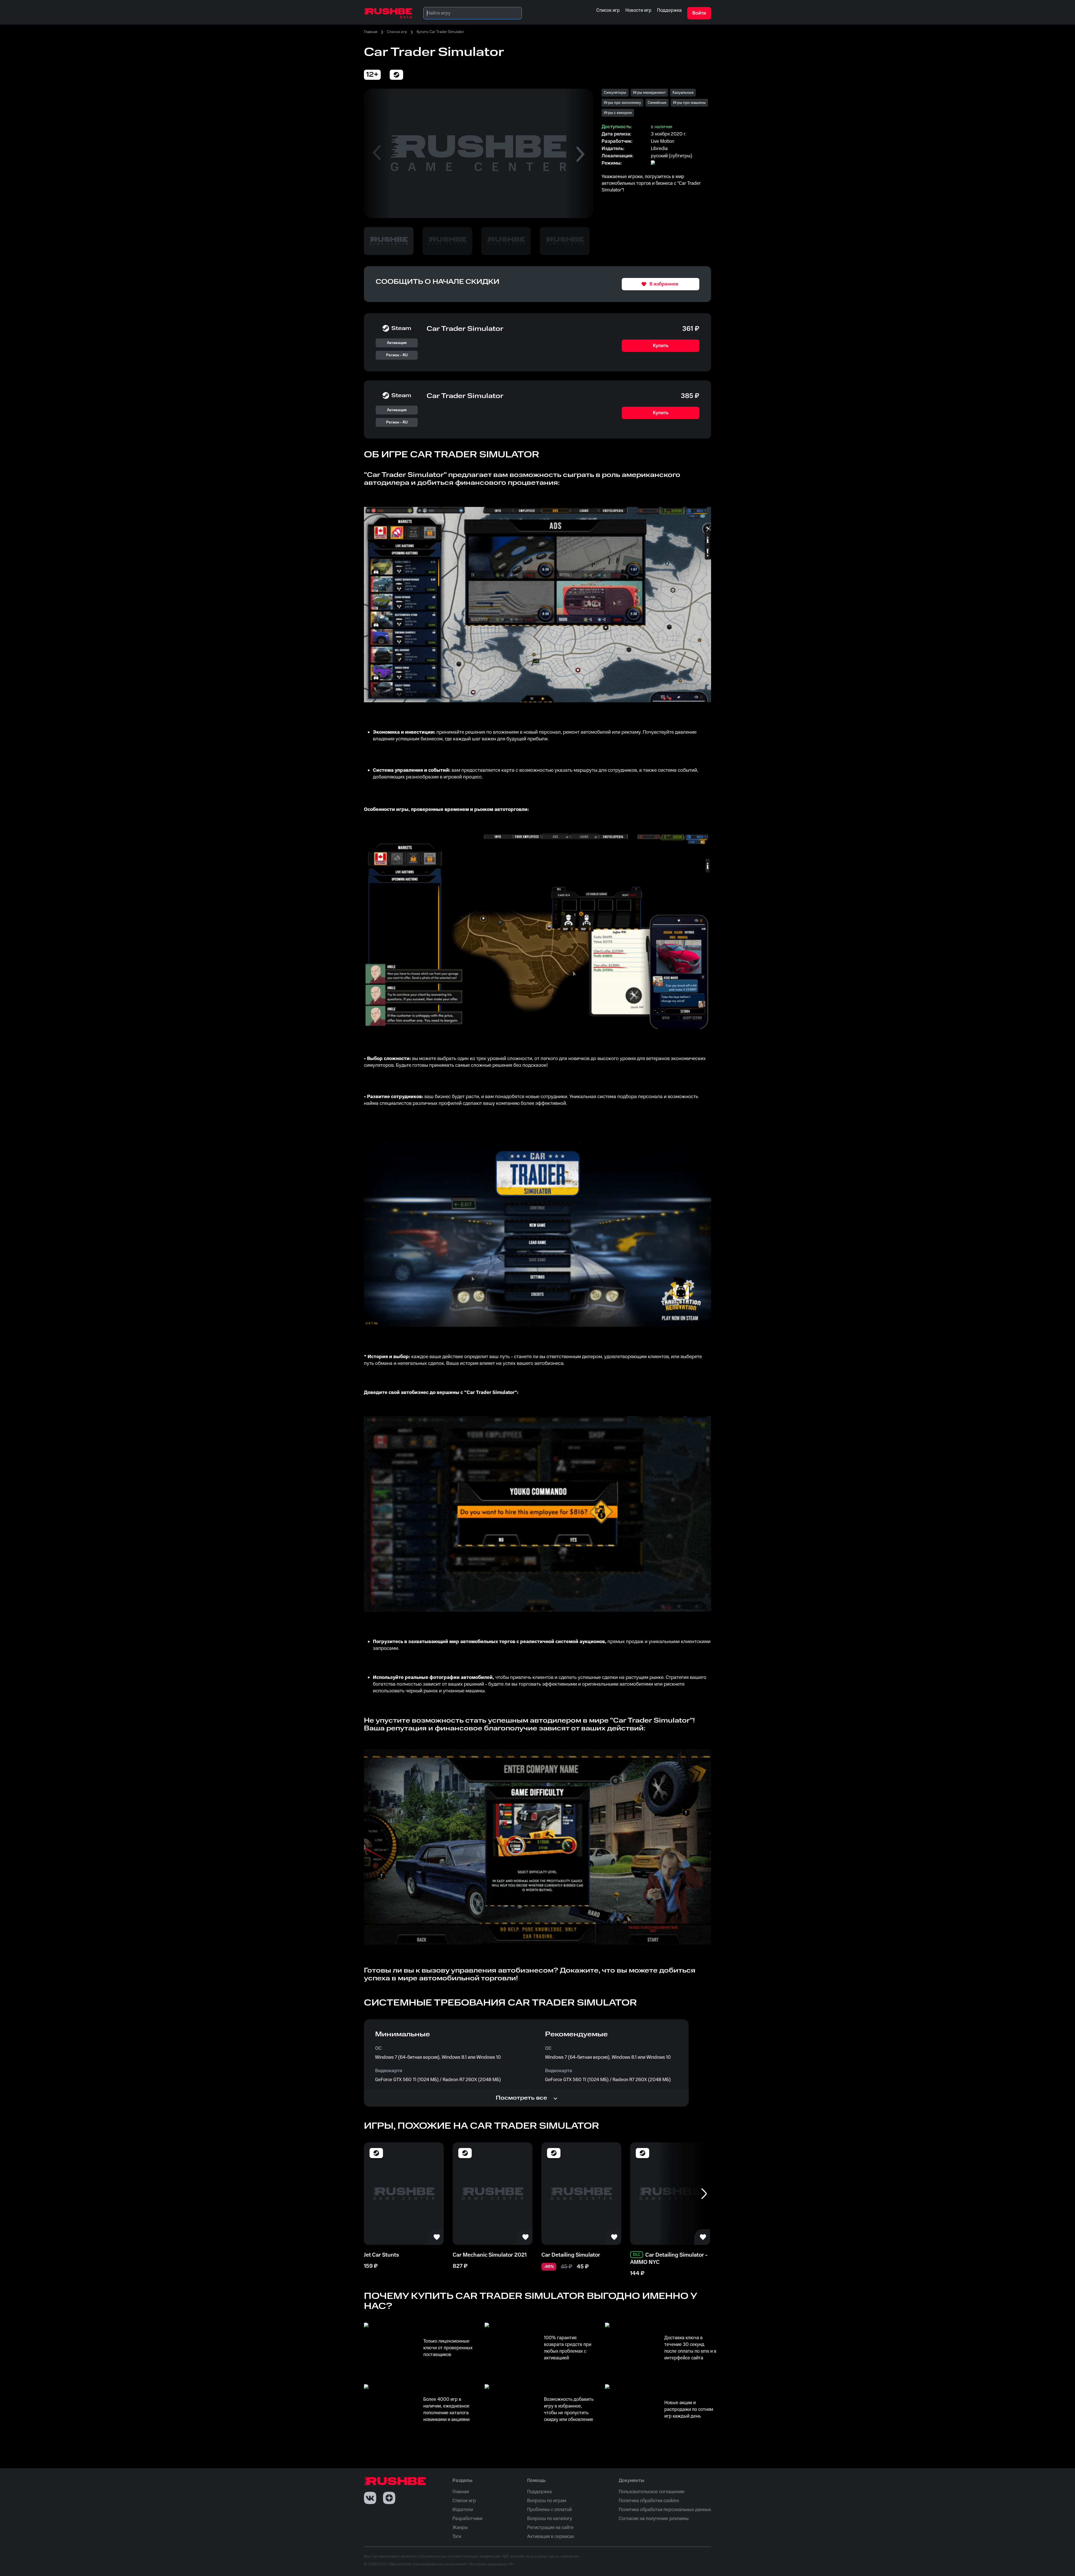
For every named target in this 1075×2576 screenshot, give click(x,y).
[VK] (370, 2498)
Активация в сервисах (551, 2537)
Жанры (460, 2528)
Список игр (397, 32)
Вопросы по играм (547, 2501)
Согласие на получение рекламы (654, 2519)
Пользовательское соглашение (652, 2492)
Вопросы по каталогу (550, 2519)
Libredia (659, 149)
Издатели (463, 2510)
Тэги (457, 2537)
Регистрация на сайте (550, 2528)
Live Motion (662, 141)
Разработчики (467, 2519)
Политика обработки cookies (649, 2501)
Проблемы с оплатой (549, 2510)
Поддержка (539, 2492)
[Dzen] (389, 2498)
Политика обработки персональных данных (665, 2510)
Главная (371, 32)
